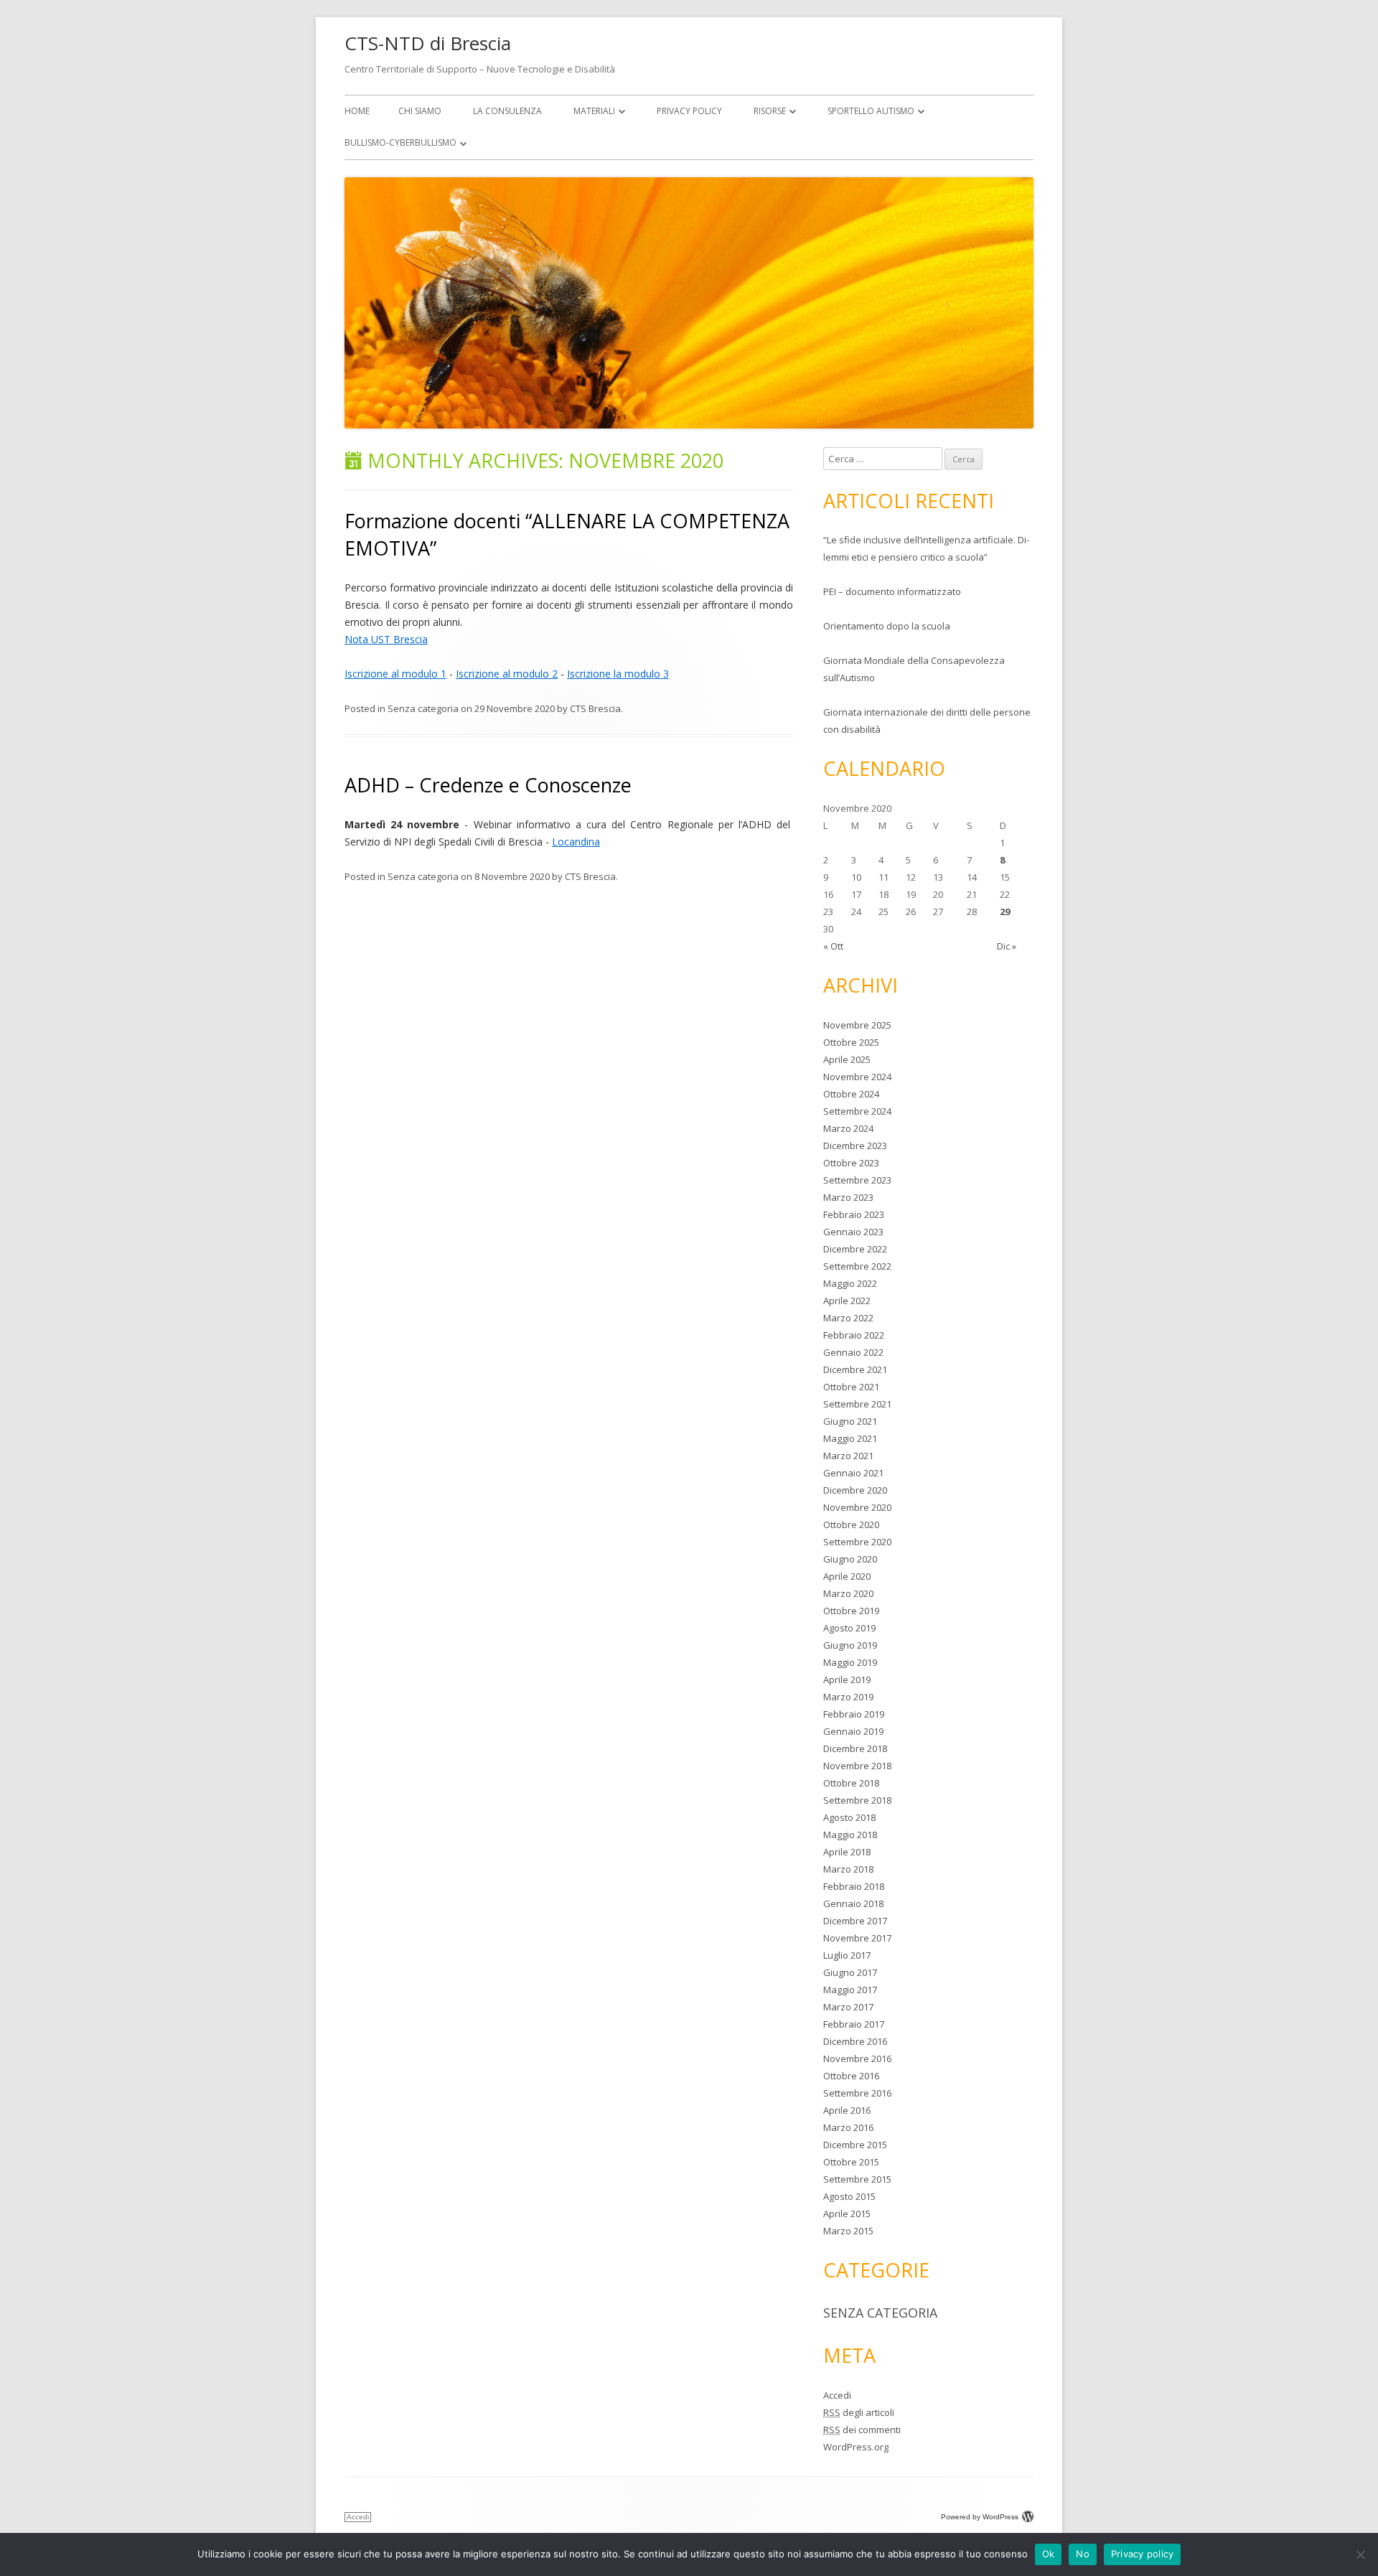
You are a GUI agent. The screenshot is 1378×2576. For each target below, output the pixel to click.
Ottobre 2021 (851, 1387)
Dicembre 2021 (855, 1369)
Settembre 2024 (857, 1111)
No (1083, 2554)
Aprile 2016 (847, 2110)
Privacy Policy (689, 111)
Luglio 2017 (847, 1955)
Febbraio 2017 (854, 2024)
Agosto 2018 (849, 1817)
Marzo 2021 (848, 1456)
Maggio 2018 (850, 1835)
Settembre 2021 (857, 1404)
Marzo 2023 (848, 1197)
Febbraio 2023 (854, 1214)
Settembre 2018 (857, 1800)
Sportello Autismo (871, 111)
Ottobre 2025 (851, 1042)
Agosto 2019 (849, 1628)
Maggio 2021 (850, 1438)
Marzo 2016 (848, 2127)
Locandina (576, 842)
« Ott (833, 946)
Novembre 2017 (857, 1938)
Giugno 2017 (850, 1972)
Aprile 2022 (847, 1301)
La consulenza (507, 111)
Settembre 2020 (857, 1542)
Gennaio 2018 (853, 1903)
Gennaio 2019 (853, 1731)
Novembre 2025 (857, 1025)
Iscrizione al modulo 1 (395, 674)
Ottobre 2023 (851, 1163)
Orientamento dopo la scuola (887, 626)
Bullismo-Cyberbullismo (400, 142)
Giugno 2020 (850, 1559)
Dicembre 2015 (855, 2145)
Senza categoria (423, 708)
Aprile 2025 (847, 1059)
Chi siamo (420, 111)
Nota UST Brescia (386, 639)
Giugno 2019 (850, 1645)
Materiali (594, 111)
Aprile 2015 (847, 2214)
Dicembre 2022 (855, 1249)
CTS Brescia (595, 708)
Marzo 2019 (848, 1697)
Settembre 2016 (857, 2093)
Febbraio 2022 (854, 1335)
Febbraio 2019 (854, 1714)
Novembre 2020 (857, 1507)
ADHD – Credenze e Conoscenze (488, 785)
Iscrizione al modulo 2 (507, 674)
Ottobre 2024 (851, 1094)
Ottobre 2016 (851, 2076)
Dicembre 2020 (855, 1490)
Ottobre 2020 (851, 1524)
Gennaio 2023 (853, 1232)
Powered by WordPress (980, 2517)
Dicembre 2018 (855, 1748)
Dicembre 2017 (855, 1921)
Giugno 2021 (850, 1421)
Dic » (1007, 946)
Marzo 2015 (848, 2231)
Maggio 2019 (850, 1662)
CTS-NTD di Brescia (428, 43)
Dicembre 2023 (855, 1146)
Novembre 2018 (857, 1766)
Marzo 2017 (848, 2007)
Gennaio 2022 (853, 1352)
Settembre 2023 (857, 1180)
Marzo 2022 (848, 1318)
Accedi (837, 2395)
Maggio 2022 (850, 1283)
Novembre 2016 (857, 2059)
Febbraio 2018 (854, 1886)
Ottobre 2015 (851, 2162)
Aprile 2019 (847, 1680)
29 (1005, 912)
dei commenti (862, 2430)
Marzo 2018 (848, 1869)
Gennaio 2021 (853, 1473)
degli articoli (859, 2412)
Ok (1049, 2554)
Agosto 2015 (849, 2196)
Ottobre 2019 (851, 1611)
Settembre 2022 (857, 1266)
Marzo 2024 (848, 1128)
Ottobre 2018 (851, 1783)
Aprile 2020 (847, 1576)
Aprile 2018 (847, 1852)
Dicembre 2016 (855, 2041)
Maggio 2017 (850, 1990)
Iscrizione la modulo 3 (618, 674)
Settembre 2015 (857, 2179)
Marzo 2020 (848, 1593)
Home (357, 111)
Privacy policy (1143, 2554)
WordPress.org (856, 2447)
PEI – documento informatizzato (892, 591)
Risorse (770, 111)
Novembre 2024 (857, 1077)
